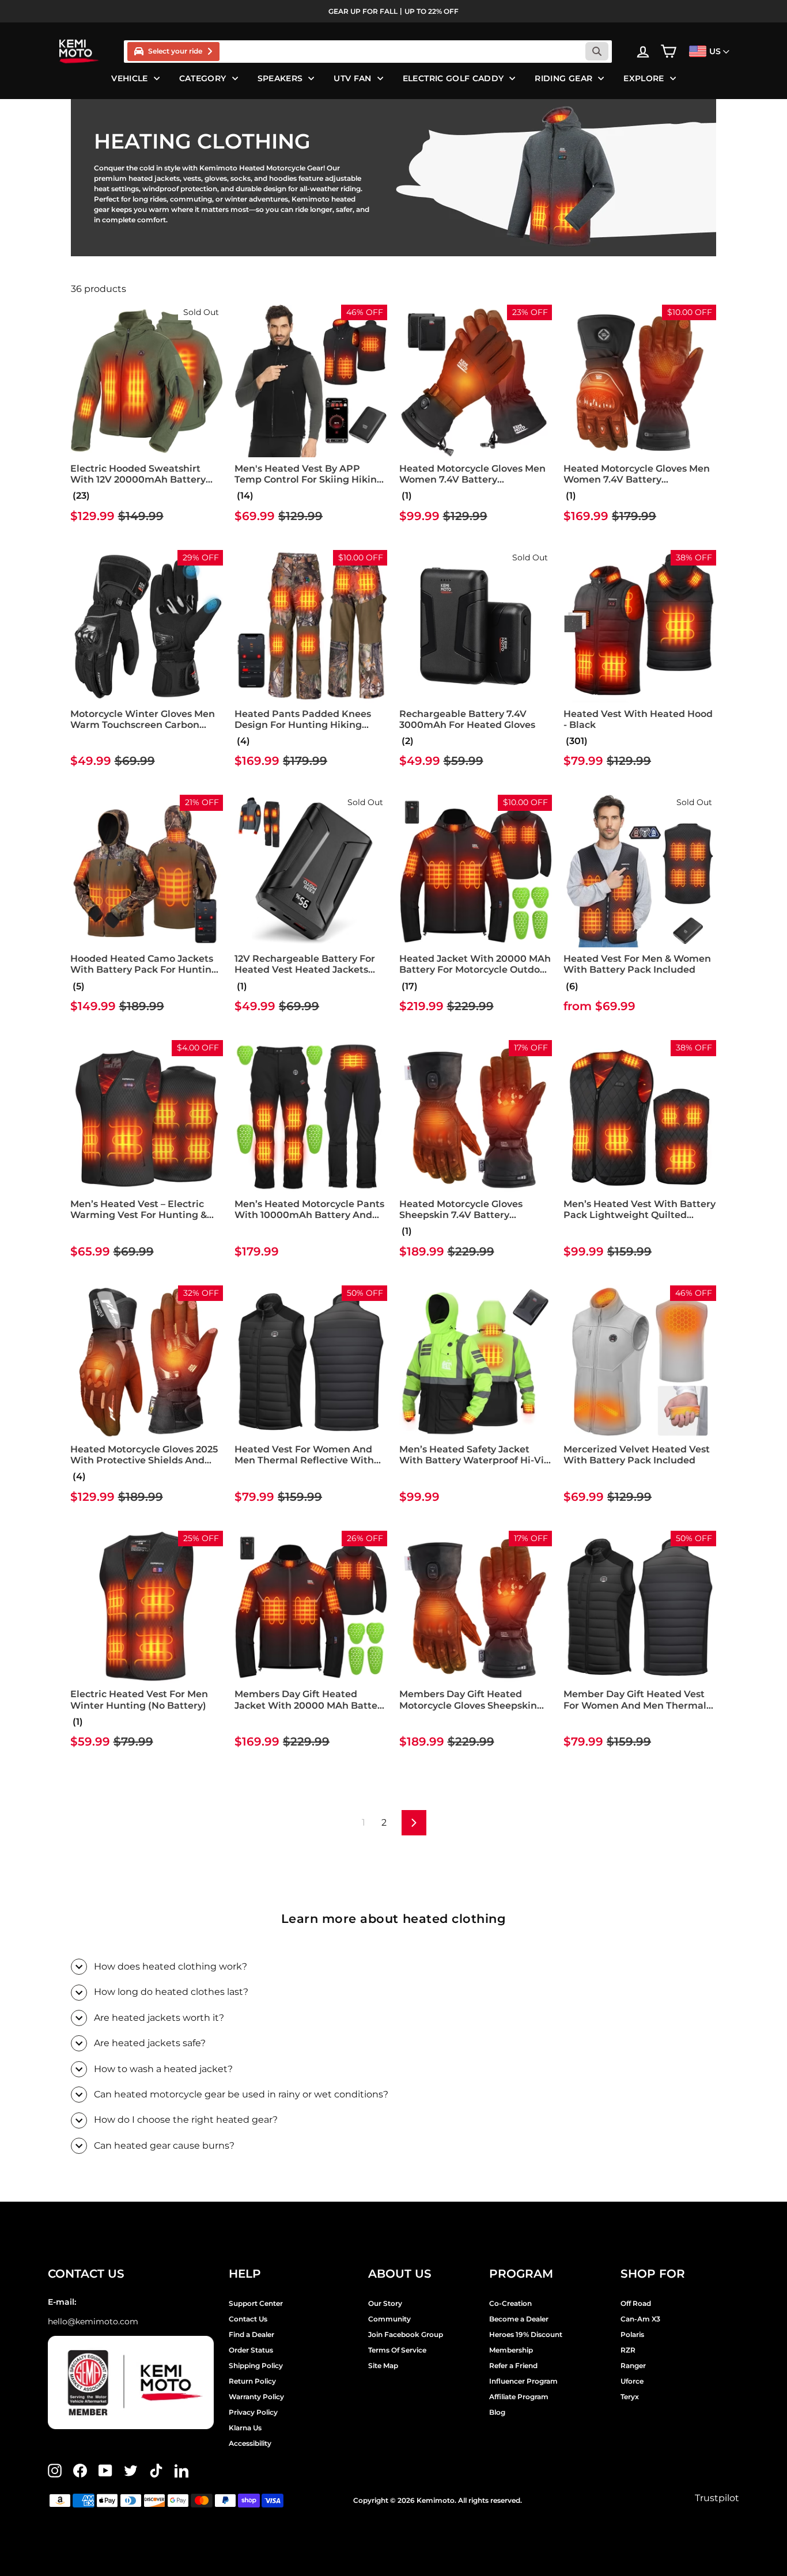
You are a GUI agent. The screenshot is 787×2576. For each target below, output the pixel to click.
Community (389, 2319)
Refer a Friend (513, 2366)
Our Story (385, 2303)
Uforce (632, 2381)
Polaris (632, 2334)
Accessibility (250, 2443)
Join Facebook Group (406, 2334)
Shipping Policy (256, 2366)
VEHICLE (129, 78)
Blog (497, 2412)
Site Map (383, 2366)
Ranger (633, 2366)
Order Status (251, 2350)
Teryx (630, 2397)
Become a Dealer (519, 2319)
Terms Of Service (397, 2350)
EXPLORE (644, 78)
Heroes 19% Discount (526, 2334)
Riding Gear (563, 78)
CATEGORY (203, 78)
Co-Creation (510, 2303)
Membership (511, 2350)
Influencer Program (523, 2381)
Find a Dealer (251, 2334)
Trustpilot (717, 2498)
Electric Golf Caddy (453, 78)
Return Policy (252, 2381)
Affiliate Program (519, 2397)
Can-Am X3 (640, 2319)
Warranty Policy (256, 2397)
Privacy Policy (253, 2412)
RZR (628, 2350)
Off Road (636, 2303)
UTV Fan (352, 78)
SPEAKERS (280, 78)
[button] (80, 496)
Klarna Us (245, 2428)
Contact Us (248, 2319)
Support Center (256, 2303)
